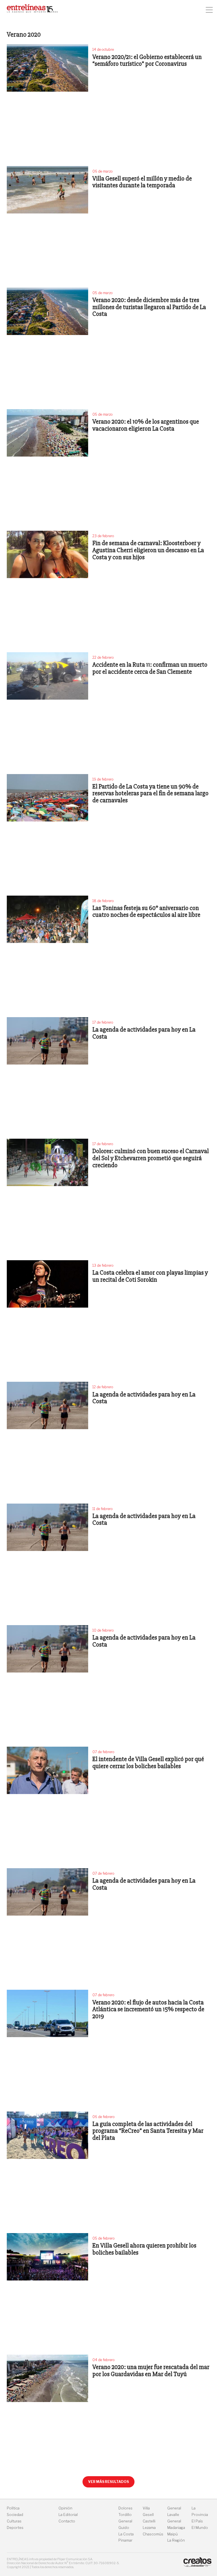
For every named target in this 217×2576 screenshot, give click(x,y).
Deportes (15, 2528)
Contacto (67, 2521)
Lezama (149, 2528)
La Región (176, 2540)
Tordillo (125, 2515)
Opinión (65, 2508)
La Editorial (68, 2515)
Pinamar (125, 2540)
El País (197, 2521)
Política (13, 2508)
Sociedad (15, 2515)
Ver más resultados (108, 2482)
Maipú (172, 2534)
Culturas (14, 2521)
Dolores (125, 2508)
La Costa (126, 2534)
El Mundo (200, 2528)
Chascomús (153, 2534)
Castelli (149, 2521)
